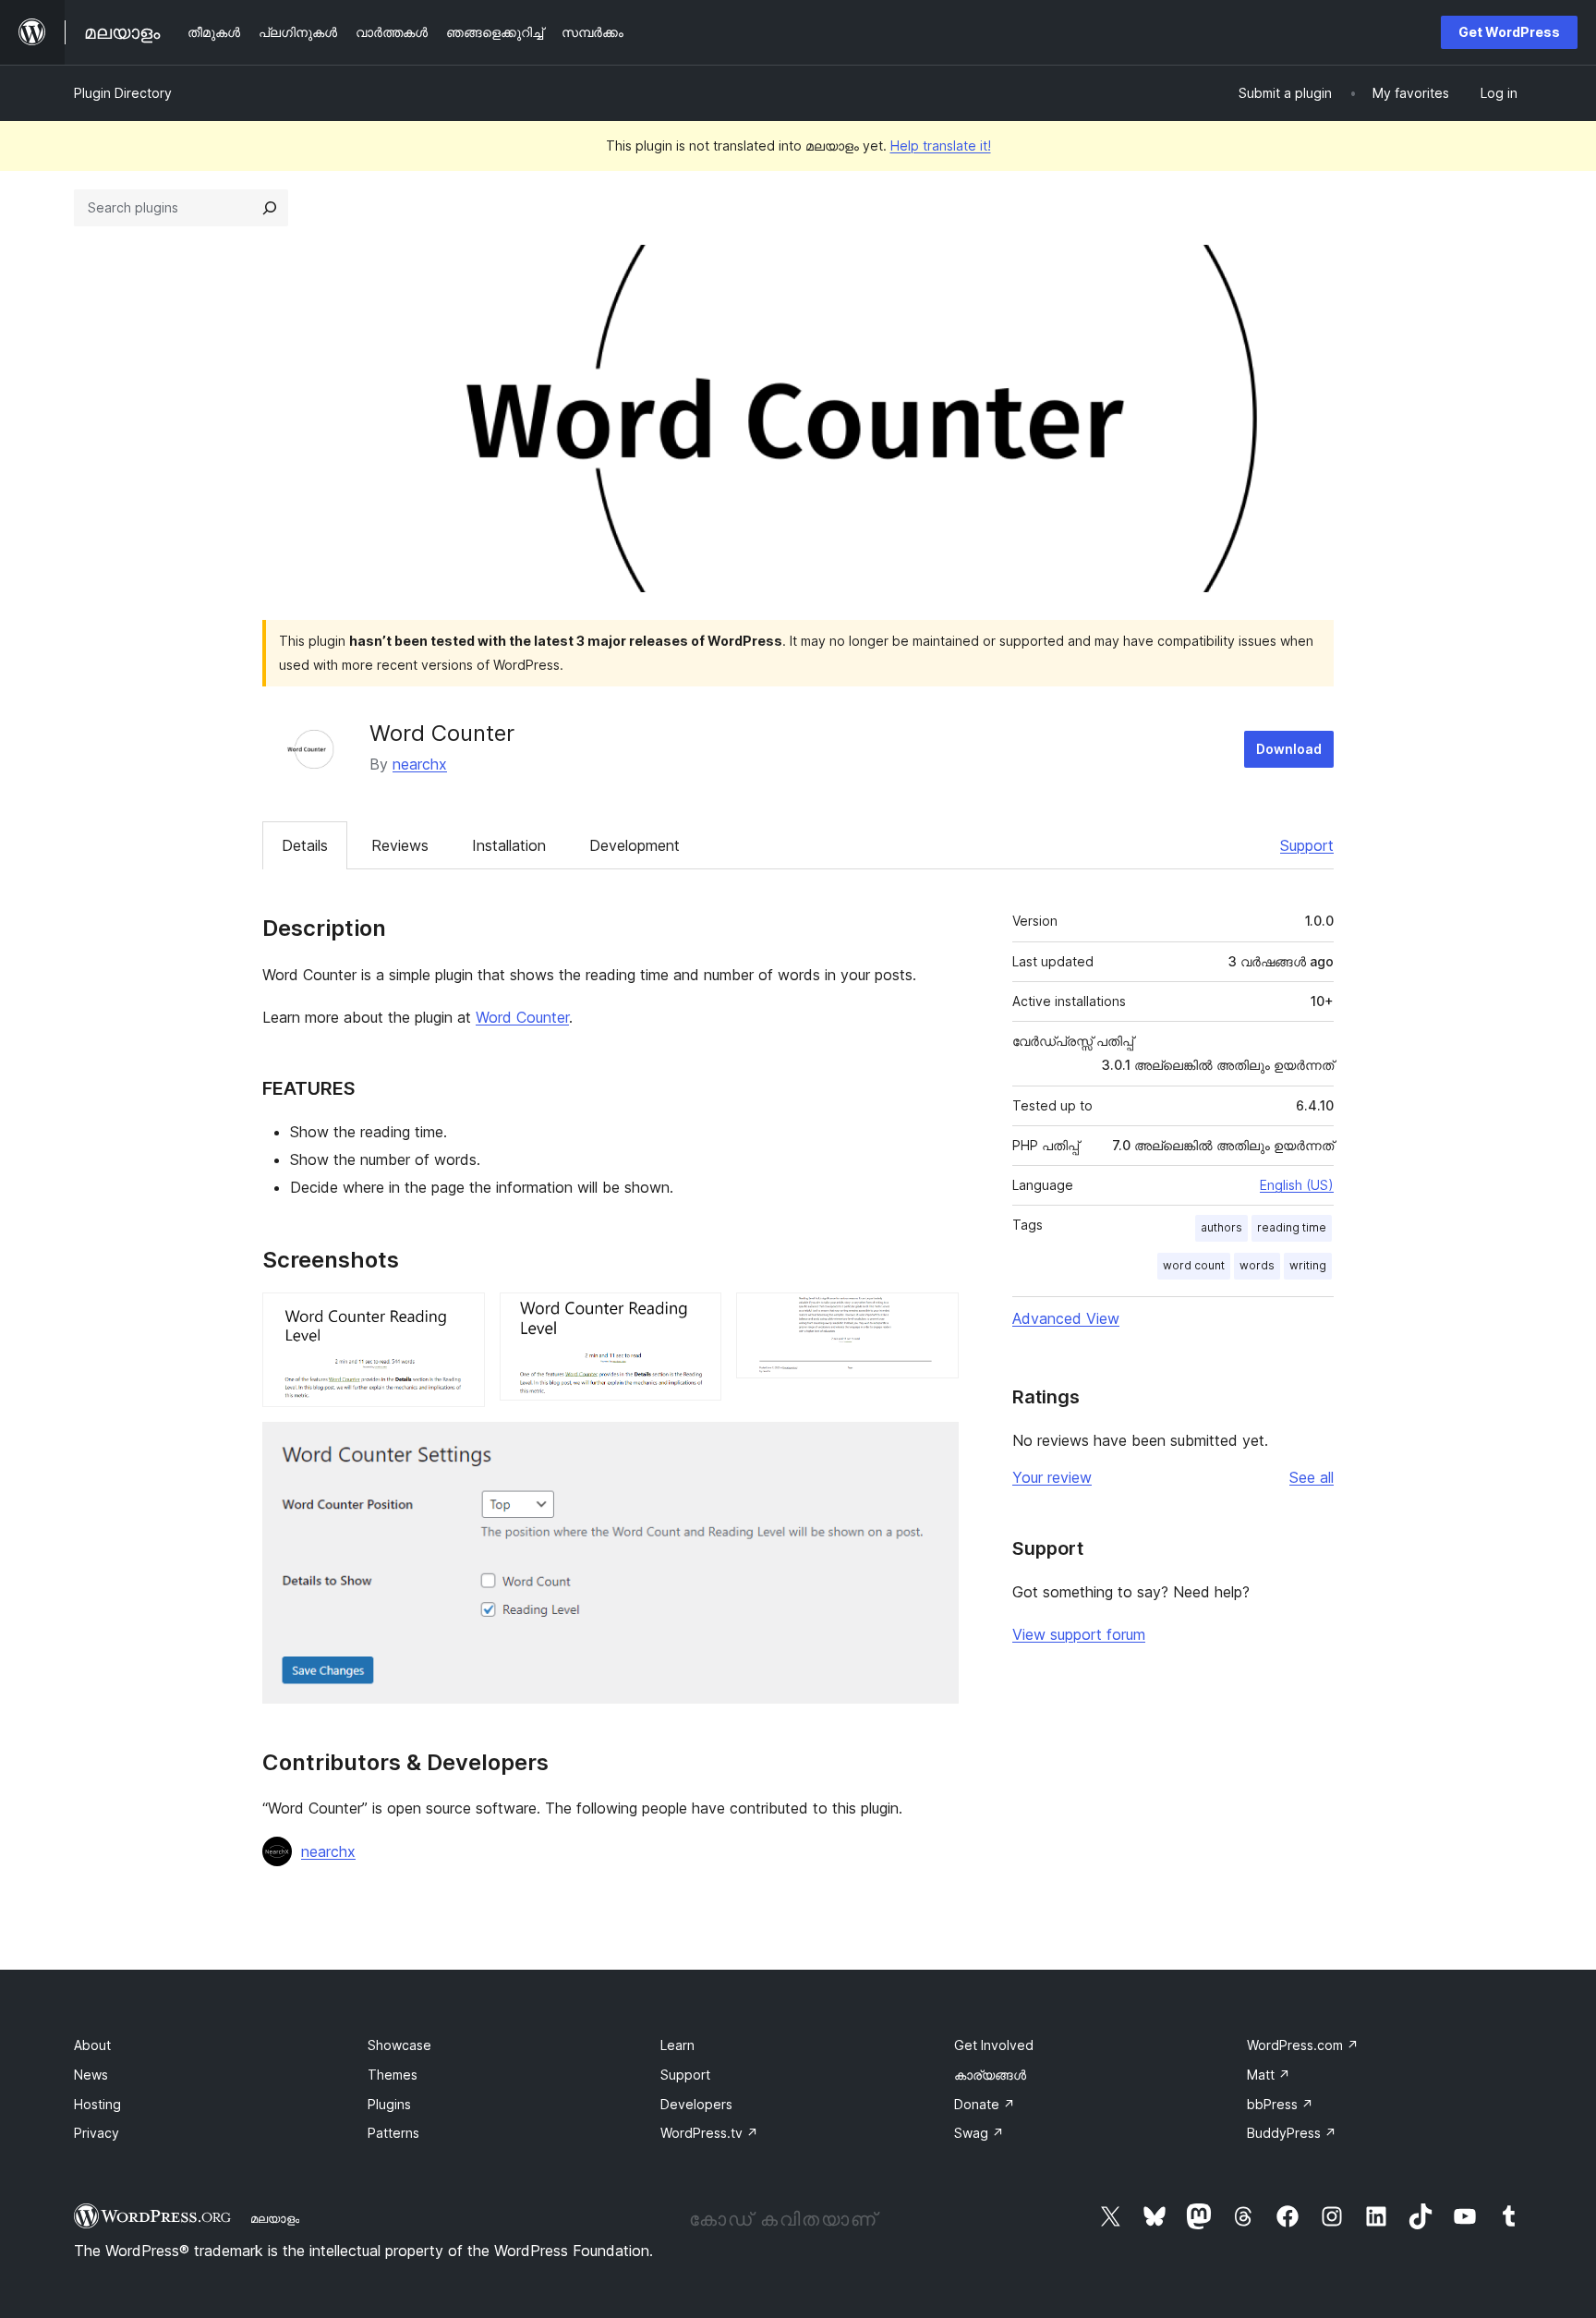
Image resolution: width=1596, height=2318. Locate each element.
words (1257, 1265)
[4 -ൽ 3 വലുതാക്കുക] (934, 1317)
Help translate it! (941, 146)
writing (1308, 1265)
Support (1307, 845)
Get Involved (994, 2045)
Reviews (400, 845)
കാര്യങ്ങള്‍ (990, 2075)
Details (305, 845)
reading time (1292, 1227)
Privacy (97, 2133)
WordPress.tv (709, 2133)
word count (1194, 1265)
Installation (509, 845)
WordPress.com (1303, 2045)
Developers (696, 2104)
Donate (985, 2104)
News (91, 2075)
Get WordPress (1509, 32)
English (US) (1297, 1185)
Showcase (399, 2045)
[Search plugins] (270, 208)
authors (1221, 1227)
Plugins (389, 2104)
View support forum (1079, 1634)
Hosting (97, 2104)
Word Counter (522, 1017)
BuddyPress (1292, 2133)
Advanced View (1066, 1318)
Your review (1052, 1477)
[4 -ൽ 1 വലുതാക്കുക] (460, 1317)
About (92, 2045)
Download (1289, 749)
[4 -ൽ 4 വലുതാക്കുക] (934, 1447)
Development (635, 845)
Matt (1269, 2075)
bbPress (1280, 2104)
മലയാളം (275, 2218)
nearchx (420, 764)
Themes (393, 2075)
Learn (677, 2045)
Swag (979, 2133)
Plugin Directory (123, 93)
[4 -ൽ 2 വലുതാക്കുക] (696, 1317)
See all (1312, 1477)
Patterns (393, 2133)
